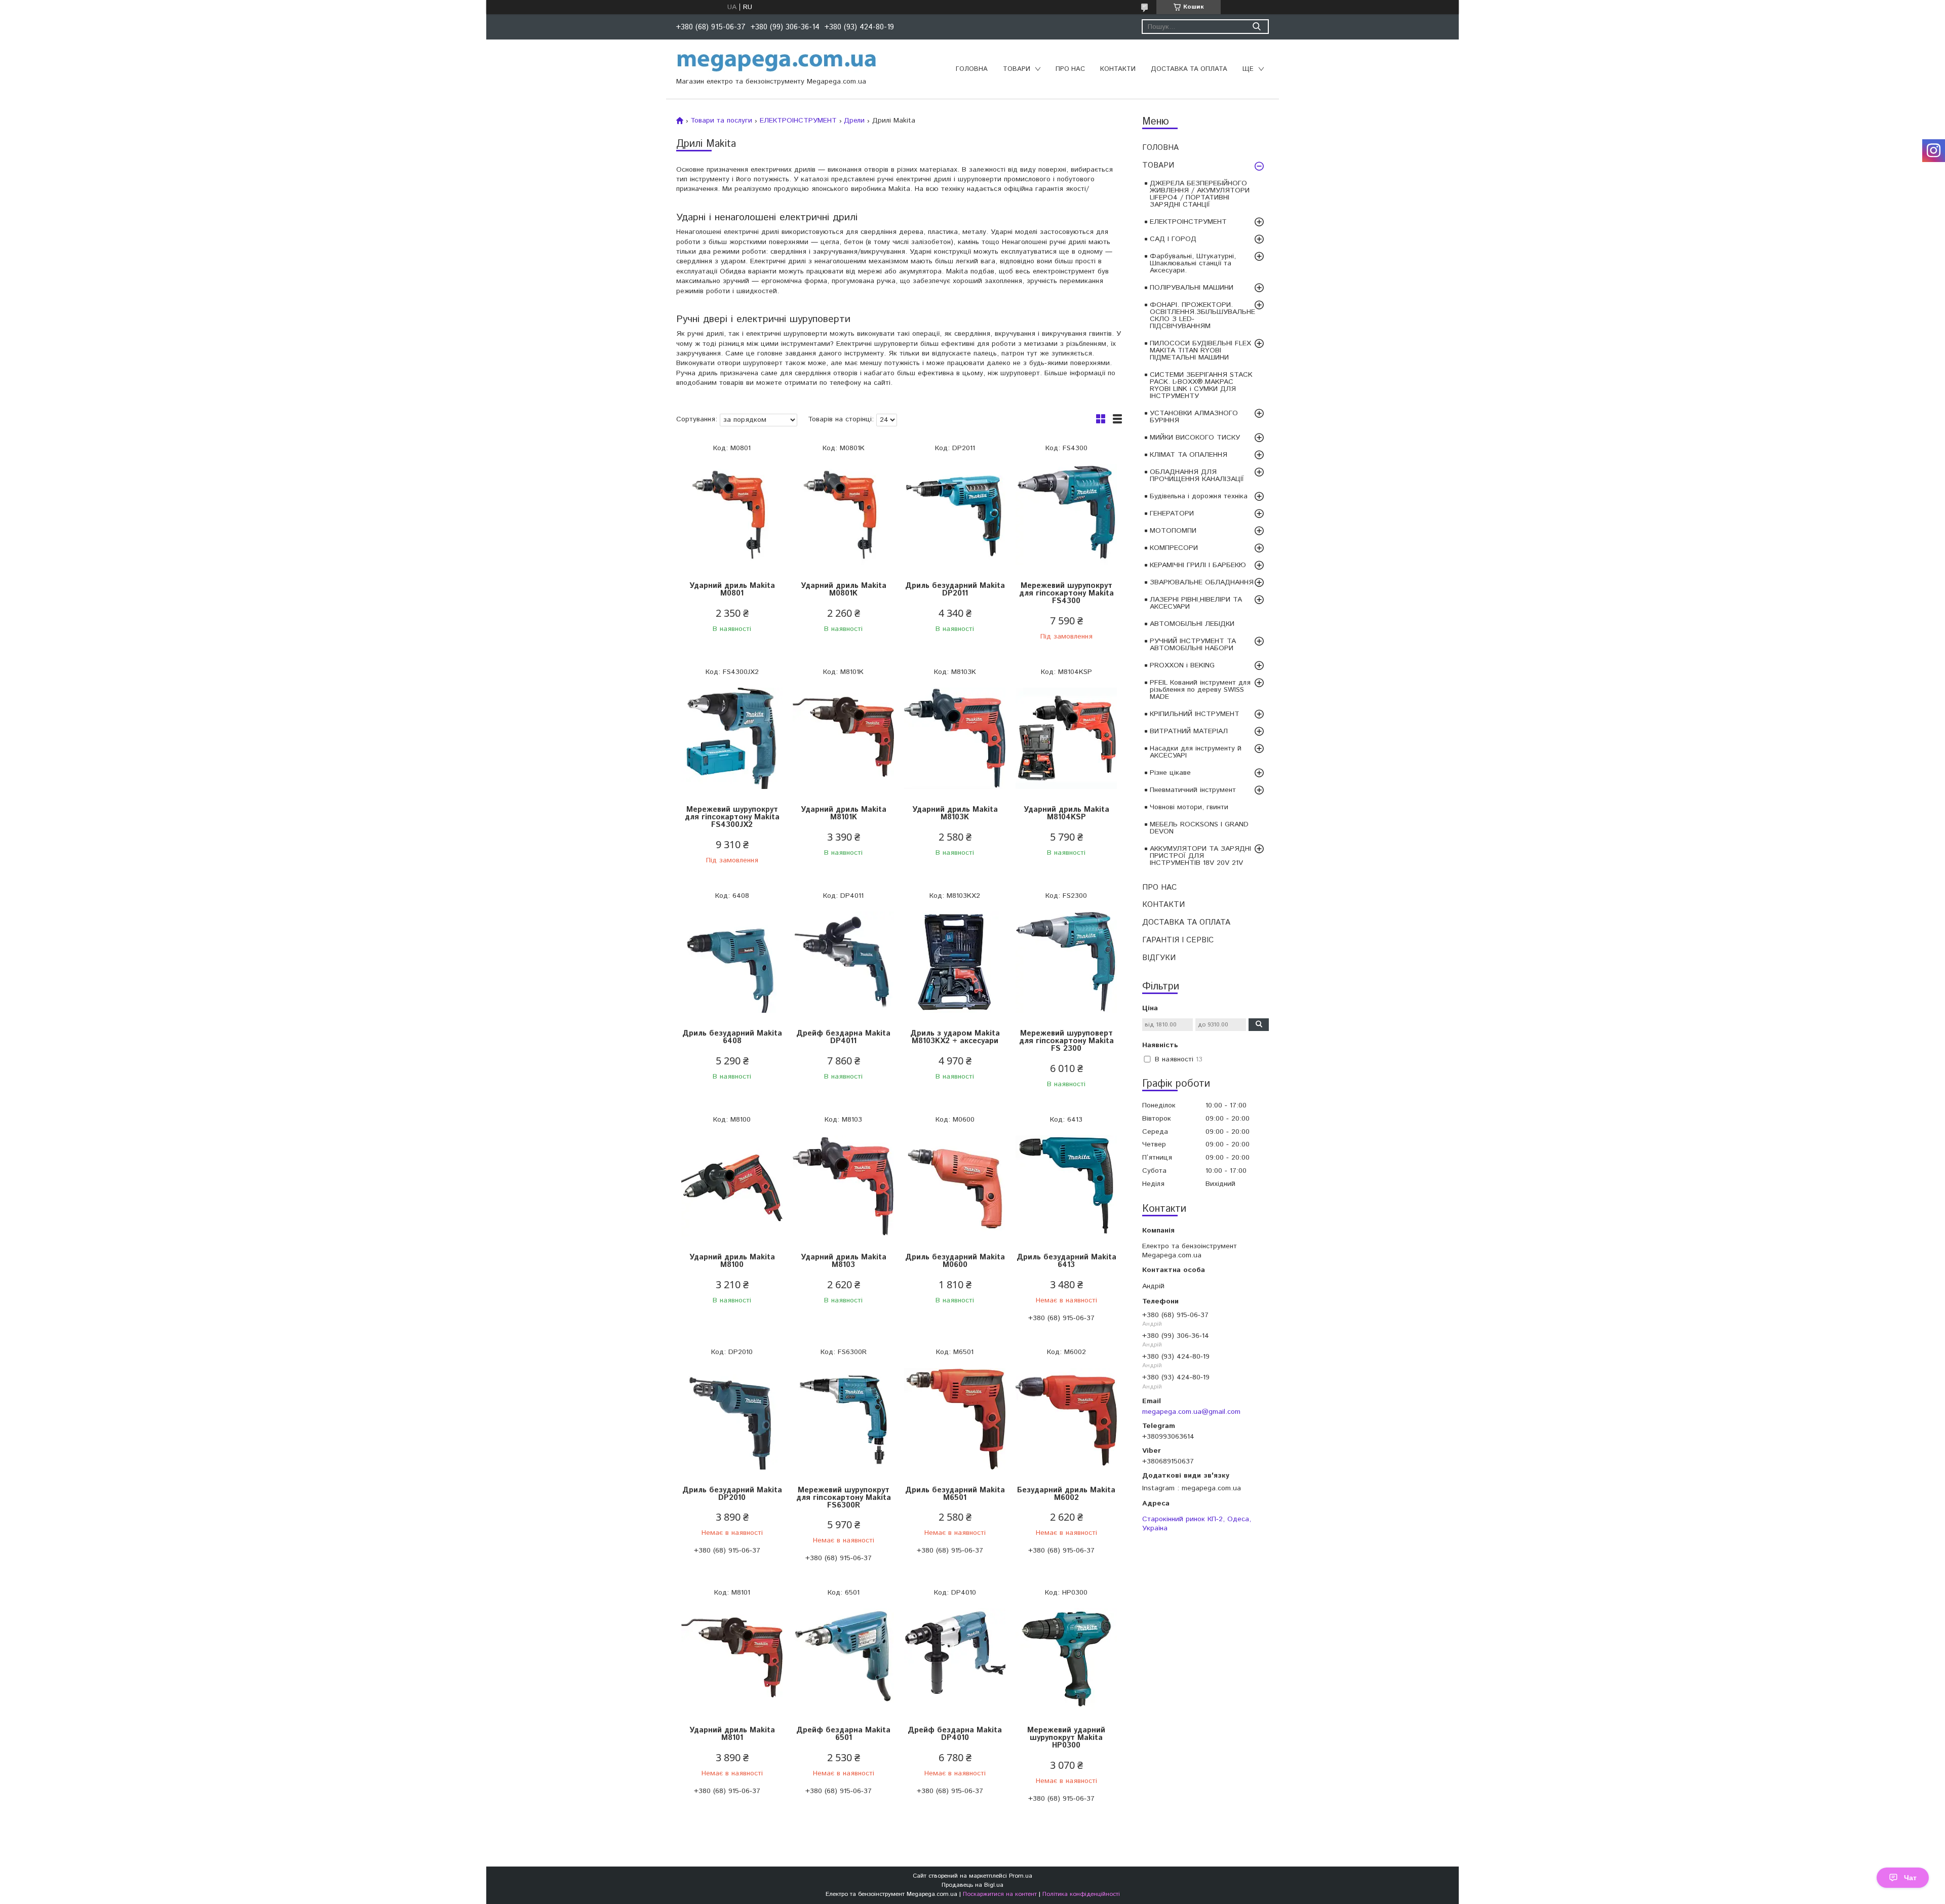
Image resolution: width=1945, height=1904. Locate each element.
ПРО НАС (1070, 69)
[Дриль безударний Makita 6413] (1066, 1186)
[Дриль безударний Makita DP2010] (732, 1419)
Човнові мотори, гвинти (1189, 807)
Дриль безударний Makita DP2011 (955, 589)
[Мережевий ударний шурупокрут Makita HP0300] (1066, 1659)
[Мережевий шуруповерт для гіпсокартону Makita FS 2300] (1066, 962)
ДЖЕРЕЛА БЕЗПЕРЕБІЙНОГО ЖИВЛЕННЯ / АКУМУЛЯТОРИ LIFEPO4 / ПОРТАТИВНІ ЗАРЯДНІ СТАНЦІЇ (1200, 194)
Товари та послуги (721, 121)
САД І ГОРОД (1173, 239)
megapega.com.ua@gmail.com (1191, 1412)
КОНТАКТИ (1118, 69)
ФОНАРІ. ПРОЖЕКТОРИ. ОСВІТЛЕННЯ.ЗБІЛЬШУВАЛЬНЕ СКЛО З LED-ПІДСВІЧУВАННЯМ (1202, 315)
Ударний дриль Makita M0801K (844, 589)
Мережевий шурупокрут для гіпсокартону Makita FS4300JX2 (732, 817)
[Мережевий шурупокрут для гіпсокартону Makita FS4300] (1066, 515)
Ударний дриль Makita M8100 (732, 1261)
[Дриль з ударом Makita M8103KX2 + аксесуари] (955, 962)
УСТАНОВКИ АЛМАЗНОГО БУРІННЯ (1194, 417)
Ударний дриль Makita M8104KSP (1066, 813)
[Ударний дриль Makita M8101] (732, 1659)
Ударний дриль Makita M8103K (955, 813)
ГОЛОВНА (972, 69)
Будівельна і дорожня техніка (1199, 496)
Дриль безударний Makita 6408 (732, 1037)
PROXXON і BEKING (1182, 665)
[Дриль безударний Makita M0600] (955, 1186)
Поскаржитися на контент (1000, 1894)
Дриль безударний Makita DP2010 (732, 1494)
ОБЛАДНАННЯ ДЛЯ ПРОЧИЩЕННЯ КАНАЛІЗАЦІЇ (1197, 475)
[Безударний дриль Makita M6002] (1066, 1419)
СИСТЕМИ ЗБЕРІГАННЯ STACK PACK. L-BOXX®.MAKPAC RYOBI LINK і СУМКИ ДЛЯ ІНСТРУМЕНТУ (1201, 385)
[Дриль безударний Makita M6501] (955, 1419)
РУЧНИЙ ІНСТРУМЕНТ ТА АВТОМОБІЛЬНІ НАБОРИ (1193, 645)
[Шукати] (1256, 27)
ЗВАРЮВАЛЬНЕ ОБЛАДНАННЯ (1202, 582)
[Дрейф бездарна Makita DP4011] (843, 962)
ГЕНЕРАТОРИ (1172, 513)
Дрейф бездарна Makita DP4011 (843, 1037)
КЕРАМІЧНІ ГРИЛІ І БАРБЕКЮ (1198, 565)
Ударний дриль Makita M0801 (732, 589)
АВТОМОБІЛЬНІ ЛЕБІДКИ (1192, 624)
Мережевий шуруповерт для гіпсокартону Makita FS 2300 (1066, 1041)
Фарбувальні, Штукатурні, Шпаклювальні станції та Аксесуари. (1193, 263)
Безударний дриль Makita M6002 (1066, 1494)
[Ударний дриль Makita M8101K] (843, 739)
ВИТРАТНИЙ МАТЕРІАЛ (1189, 731)
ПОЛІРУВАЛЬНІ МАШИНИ (1192, 288)
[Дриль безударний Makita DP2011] (955, 515)
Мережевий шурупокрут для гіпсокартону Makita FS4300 (1066, 593)
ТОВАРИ (1017, 69)
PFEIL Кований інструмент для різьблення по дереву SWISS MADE (1200, 690)
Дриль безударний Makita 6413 (1066, 1261)
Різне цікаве (1170, 773)
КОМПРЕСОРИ (1174, 548)
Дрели (854, 121)
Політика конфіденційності (1081, 1894)
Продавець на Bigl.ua (972, 1885)
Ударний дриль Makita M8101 (732, 1734)
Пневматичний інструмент (1193, 790)
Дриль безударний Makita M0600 (955, 1261)
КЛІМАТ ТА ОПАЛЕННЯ (1189, 455)
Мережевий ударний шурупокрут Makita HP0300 (1066, 1738)
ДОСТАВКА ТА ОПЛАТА (1189, 69)
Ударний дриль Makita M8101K (844, 813)
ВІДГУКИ (1159, 958)
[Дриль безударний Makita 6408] (732, 962)
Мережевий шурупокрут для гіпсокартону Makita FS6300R (844, 1498)
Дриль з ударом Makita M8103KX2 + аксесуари (955, 1037)
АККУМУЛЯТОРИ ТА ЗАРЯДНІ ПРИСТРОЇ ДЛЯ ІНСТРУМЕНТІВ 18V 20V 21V (1200, 856)
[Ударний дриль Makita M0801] (732, 515)
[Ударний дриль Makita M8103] (843, 1186)
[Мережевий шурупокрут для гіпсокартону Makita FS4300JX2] (732, 739)
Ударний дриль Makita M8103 (844, 1261)
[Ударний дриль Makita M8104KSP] (1066, 739)
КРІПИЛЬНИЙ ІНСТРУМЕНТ (1195, 714)
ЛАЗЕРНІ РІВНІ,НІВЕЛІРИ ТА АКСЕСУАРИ (1196, 603)
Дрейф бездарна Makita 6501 (843, 1734)
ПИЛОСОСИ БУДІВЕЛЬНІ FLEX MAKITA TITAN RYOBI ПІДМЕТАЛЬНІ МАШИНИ (1200, 350)
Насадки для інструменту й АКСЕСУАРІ (1196, 752)
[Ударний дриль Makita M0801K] (843, 515)
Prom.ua (1021, 1876)
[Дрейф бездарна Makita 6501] (843, 1659)
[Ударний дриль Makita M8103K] (955, 739)
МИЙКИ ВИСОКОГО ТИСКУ (1195, 438)
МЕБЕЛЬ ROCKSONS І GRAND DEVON (1199, 828)
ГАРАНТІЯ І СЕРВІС (1178, 940)
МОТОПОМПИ (1173, 531)
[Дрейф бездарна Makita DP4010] (955, 1659)
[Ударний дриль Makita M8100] (732, 1186)
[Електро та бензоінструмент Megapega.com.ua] (777, 62)
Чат (1910, 1878)
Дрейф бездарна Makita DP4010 (955, 1734)
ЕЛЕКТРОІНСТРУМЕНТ (1188, 222)
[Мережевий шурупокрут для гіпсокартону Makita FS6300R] (843, 1419)
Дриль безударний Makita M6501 (955, 1494)
